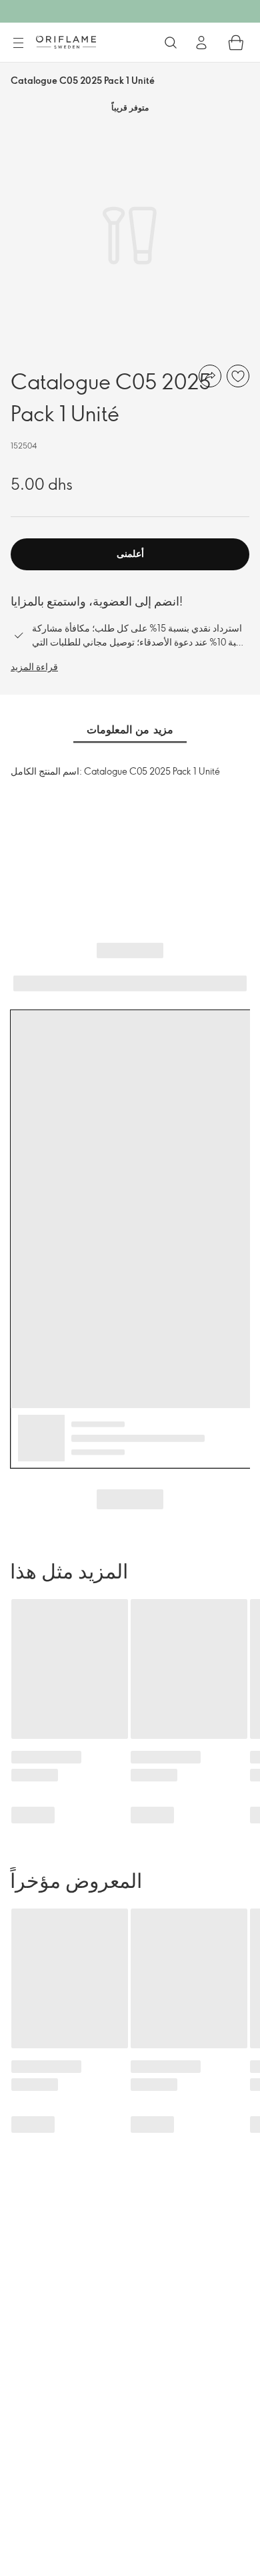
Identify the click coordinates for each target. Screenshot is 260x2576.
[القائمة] (18, 43)
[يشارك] (210, 376)
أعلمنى (130, 553)
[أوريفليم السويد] (66, 42)
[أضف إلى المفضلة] (238, 376)
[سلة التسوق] (236, 43)
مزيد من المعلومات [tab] (130, 729)
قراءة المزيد (34, 666)
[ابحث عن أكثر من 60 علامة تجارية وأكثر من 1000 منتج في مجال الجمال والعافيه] (171, 43)
